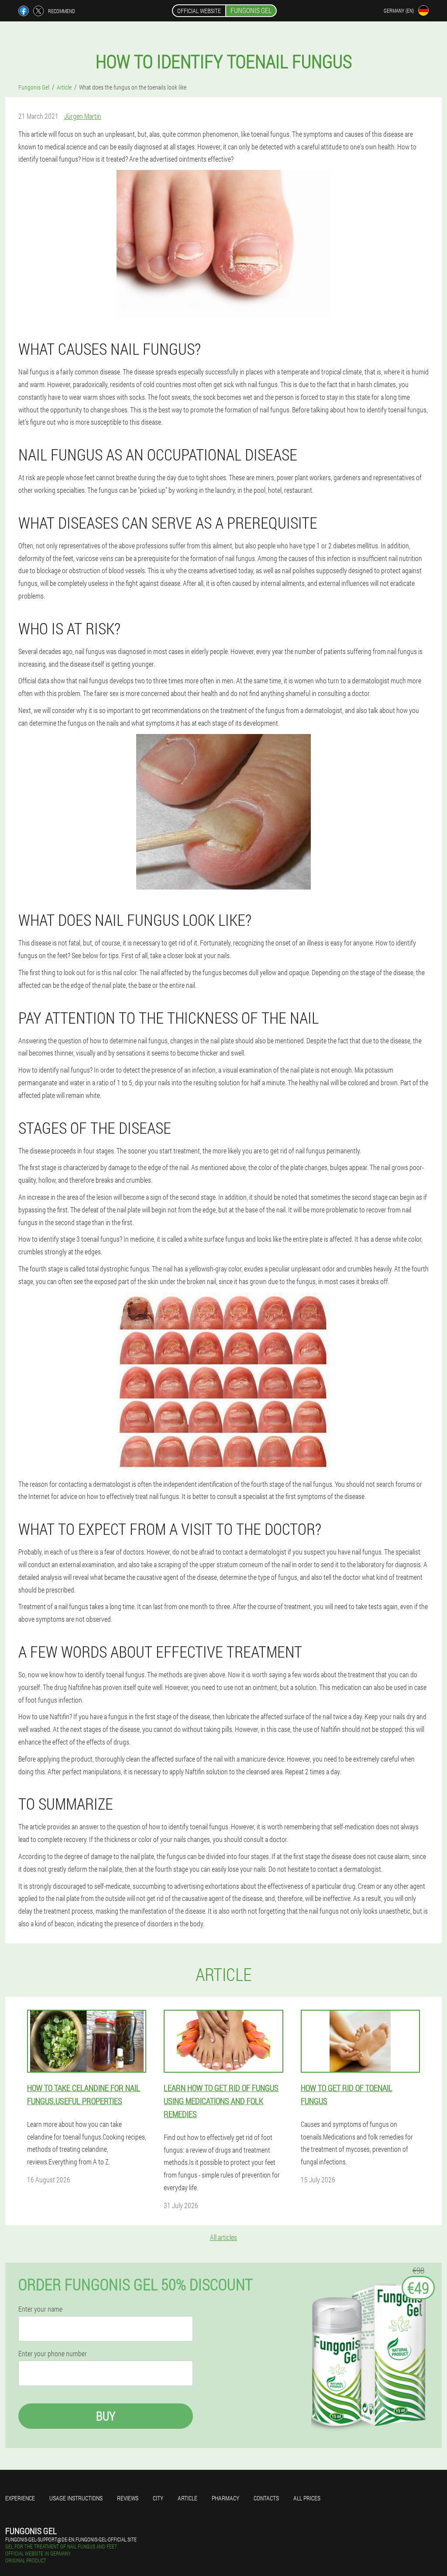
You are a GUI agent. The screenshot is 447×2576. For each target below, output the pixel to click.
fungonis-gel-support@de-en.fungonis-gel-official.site (71, 2539)
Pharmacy (225, 2498)
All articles (223, 2237)
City (158, 2498)
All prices (307, 2498)
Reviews (128, 2498)
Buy (106, 2416)
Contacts (266, 2498)
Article (187, 2498)
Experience (20, 2498)
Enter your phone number (53, 2354)
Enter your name (40, 2309)
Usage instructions (76, 2498)
